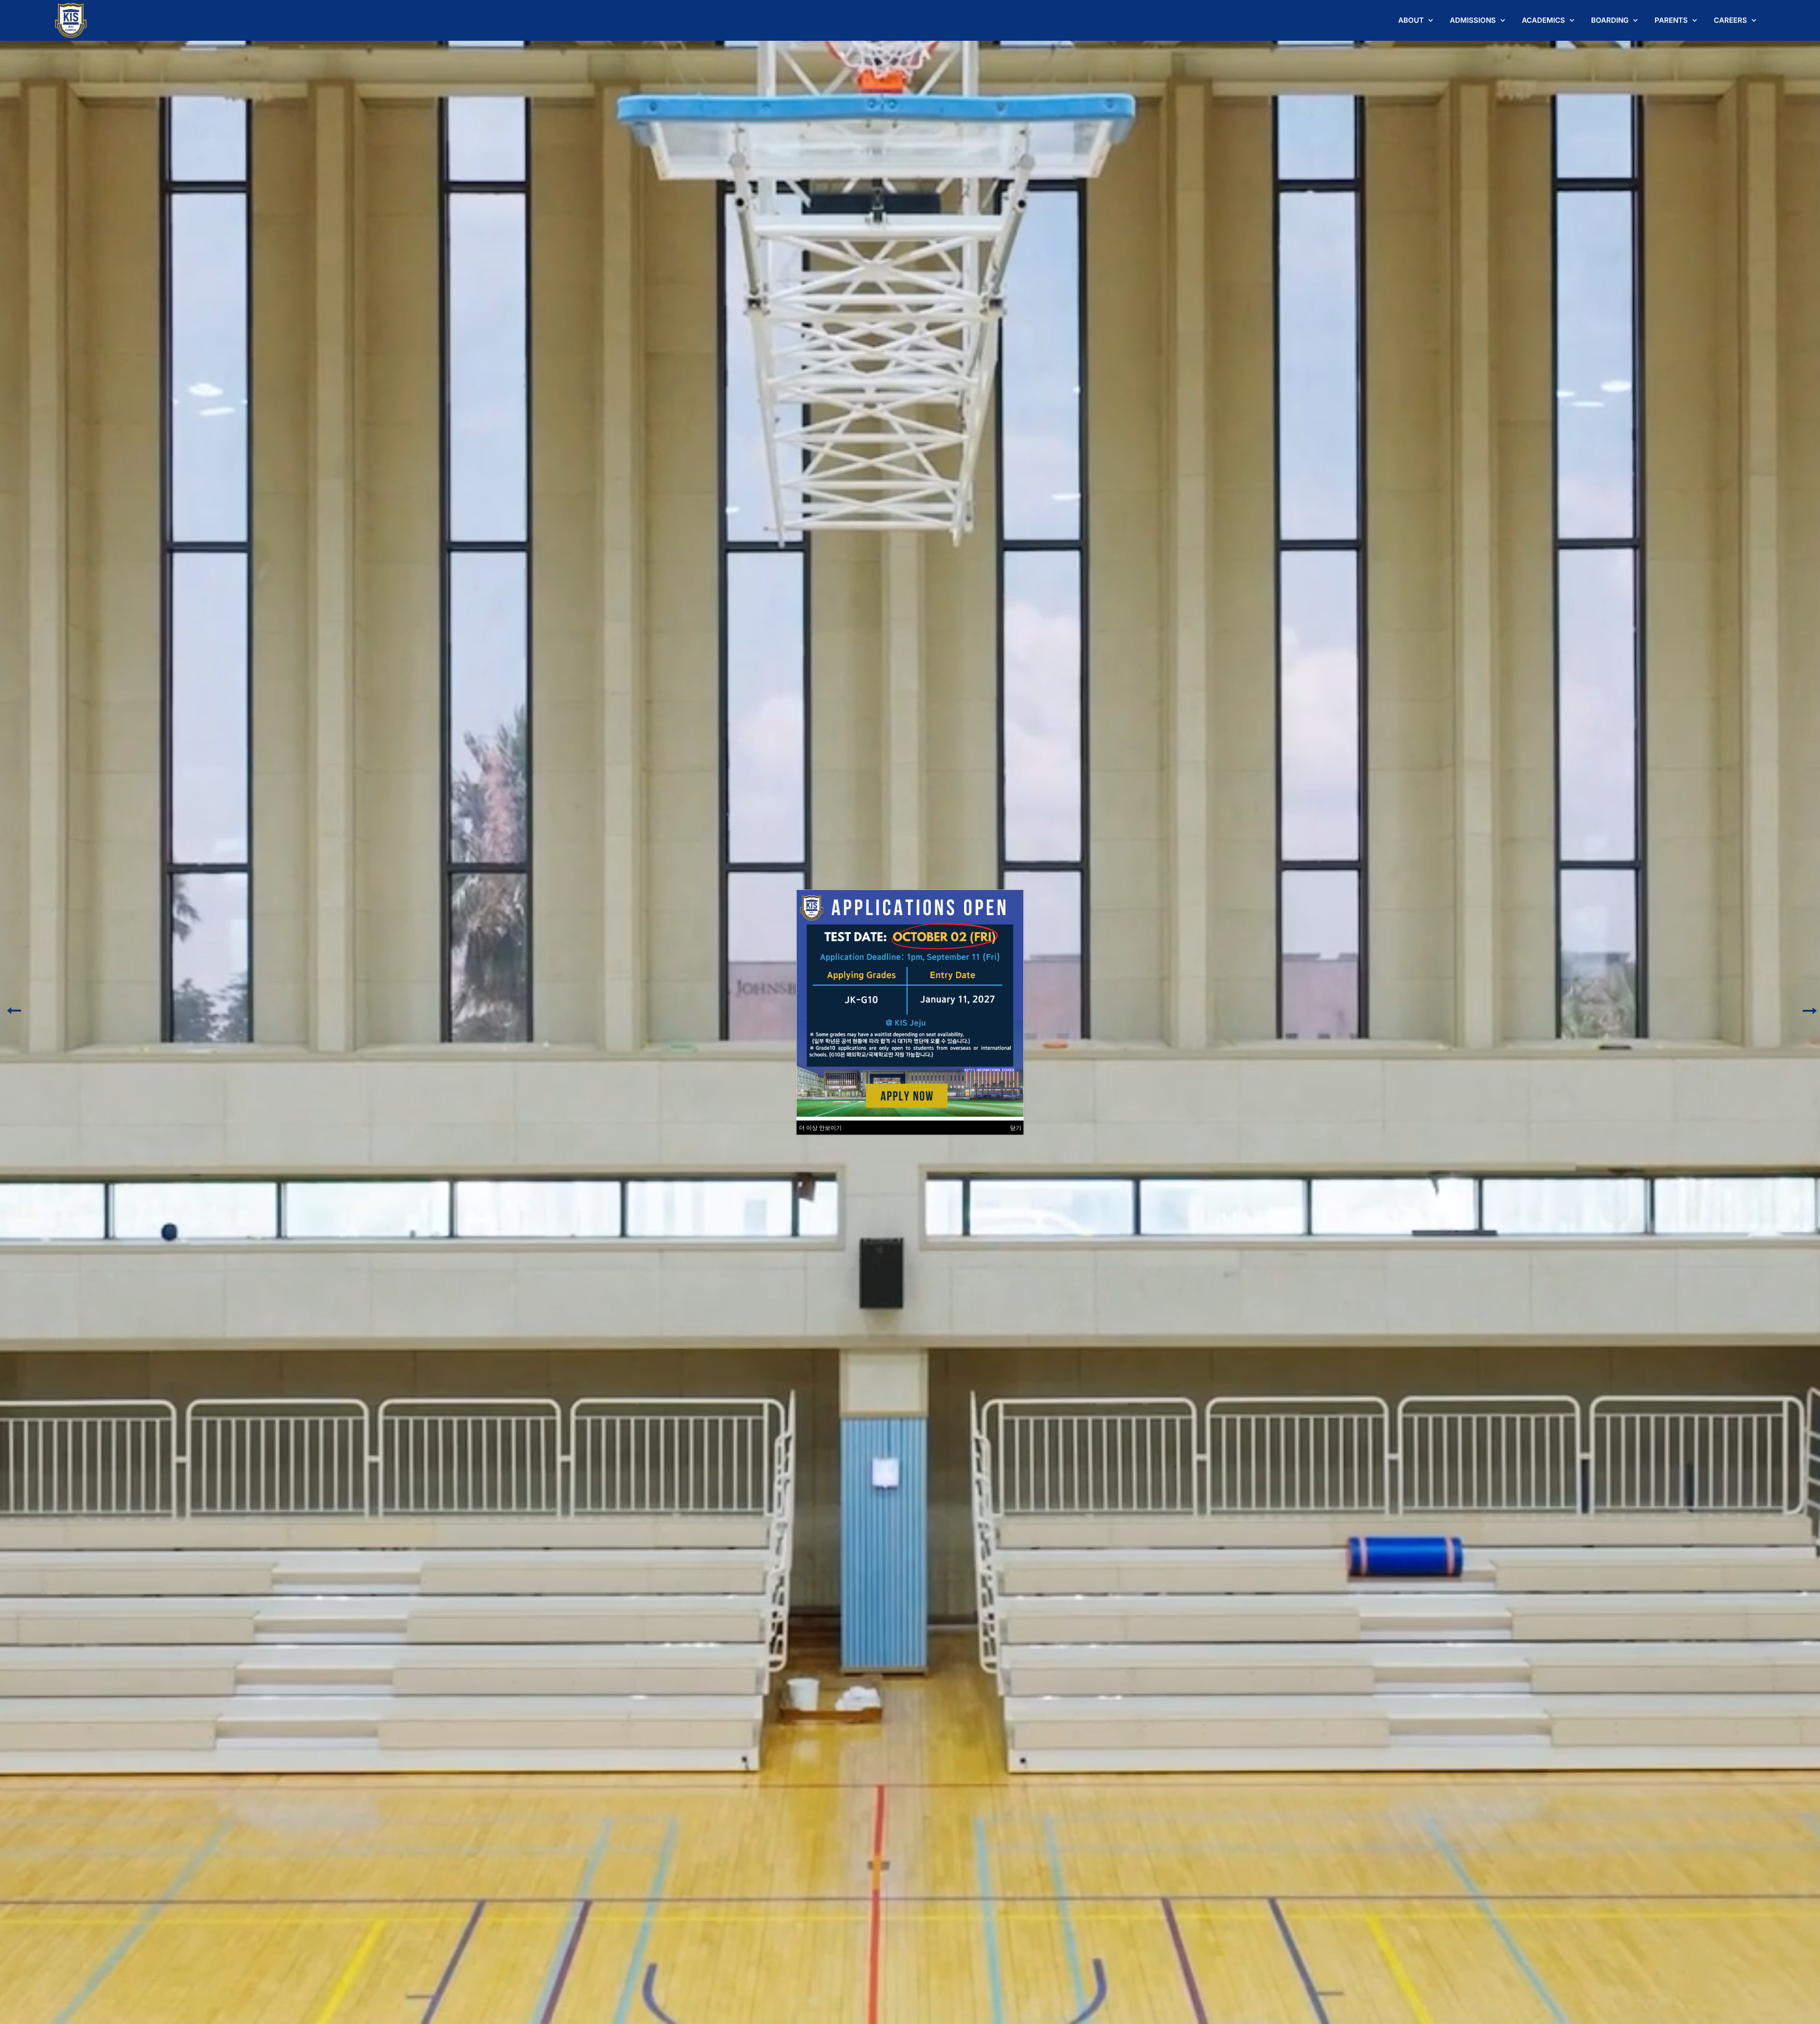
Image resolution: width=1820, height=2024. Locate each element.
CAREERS (1730, 20)
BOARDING (1610, 20)
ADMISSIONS (1473, 20)
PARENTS (1671, 20)
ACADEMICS (1543, 20)
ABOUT (1411, 20)
